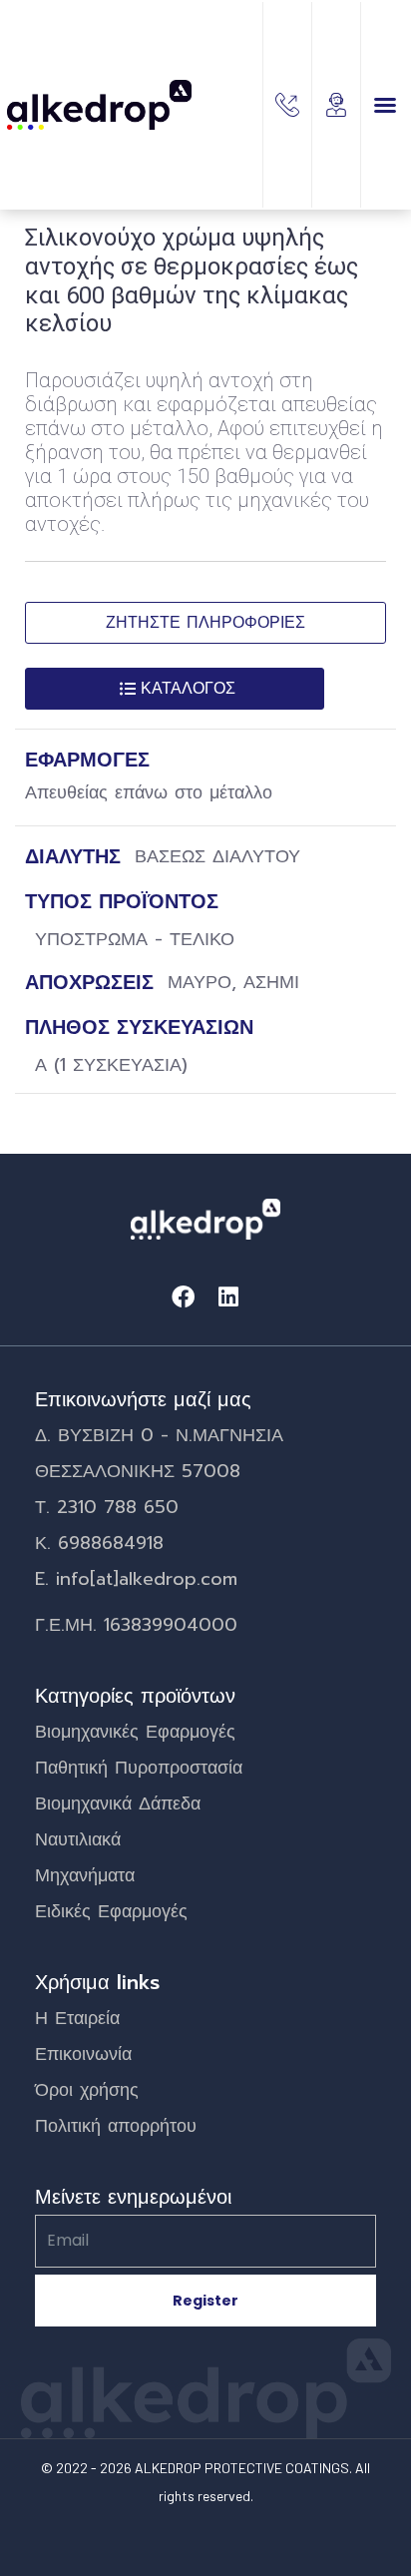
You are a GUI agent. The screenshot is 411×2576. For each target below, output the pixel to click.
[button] (385, 105)
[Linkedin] (228, 1297)
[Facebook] (183, 1297)
